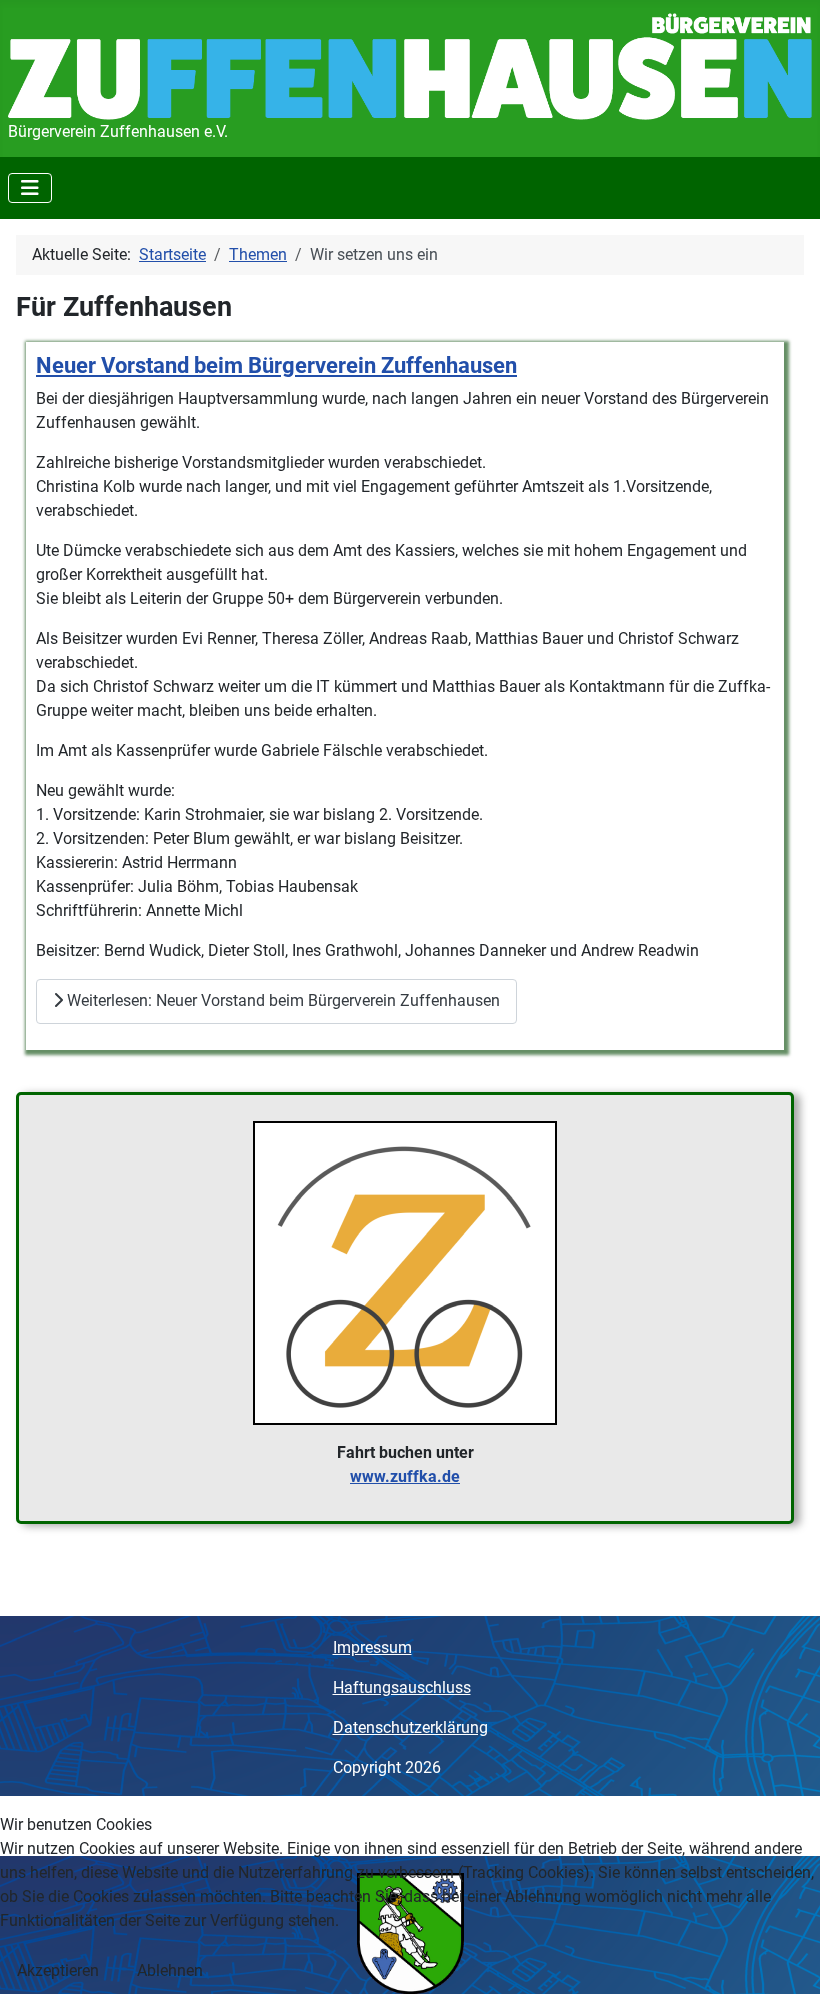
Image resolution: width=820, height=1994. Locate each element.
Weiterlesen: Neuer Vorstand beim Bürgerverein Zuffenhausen (281, 1000)
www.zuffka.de (405, 1476)
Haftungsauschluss (402, 1687)
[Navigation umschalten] (30, 188)
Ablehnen (170, 1970)
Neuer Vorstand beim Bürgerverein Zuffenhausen (276, 365)
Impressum (372, 1647)
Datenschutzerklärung (410, 1727)
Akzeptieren (58, 1970)
